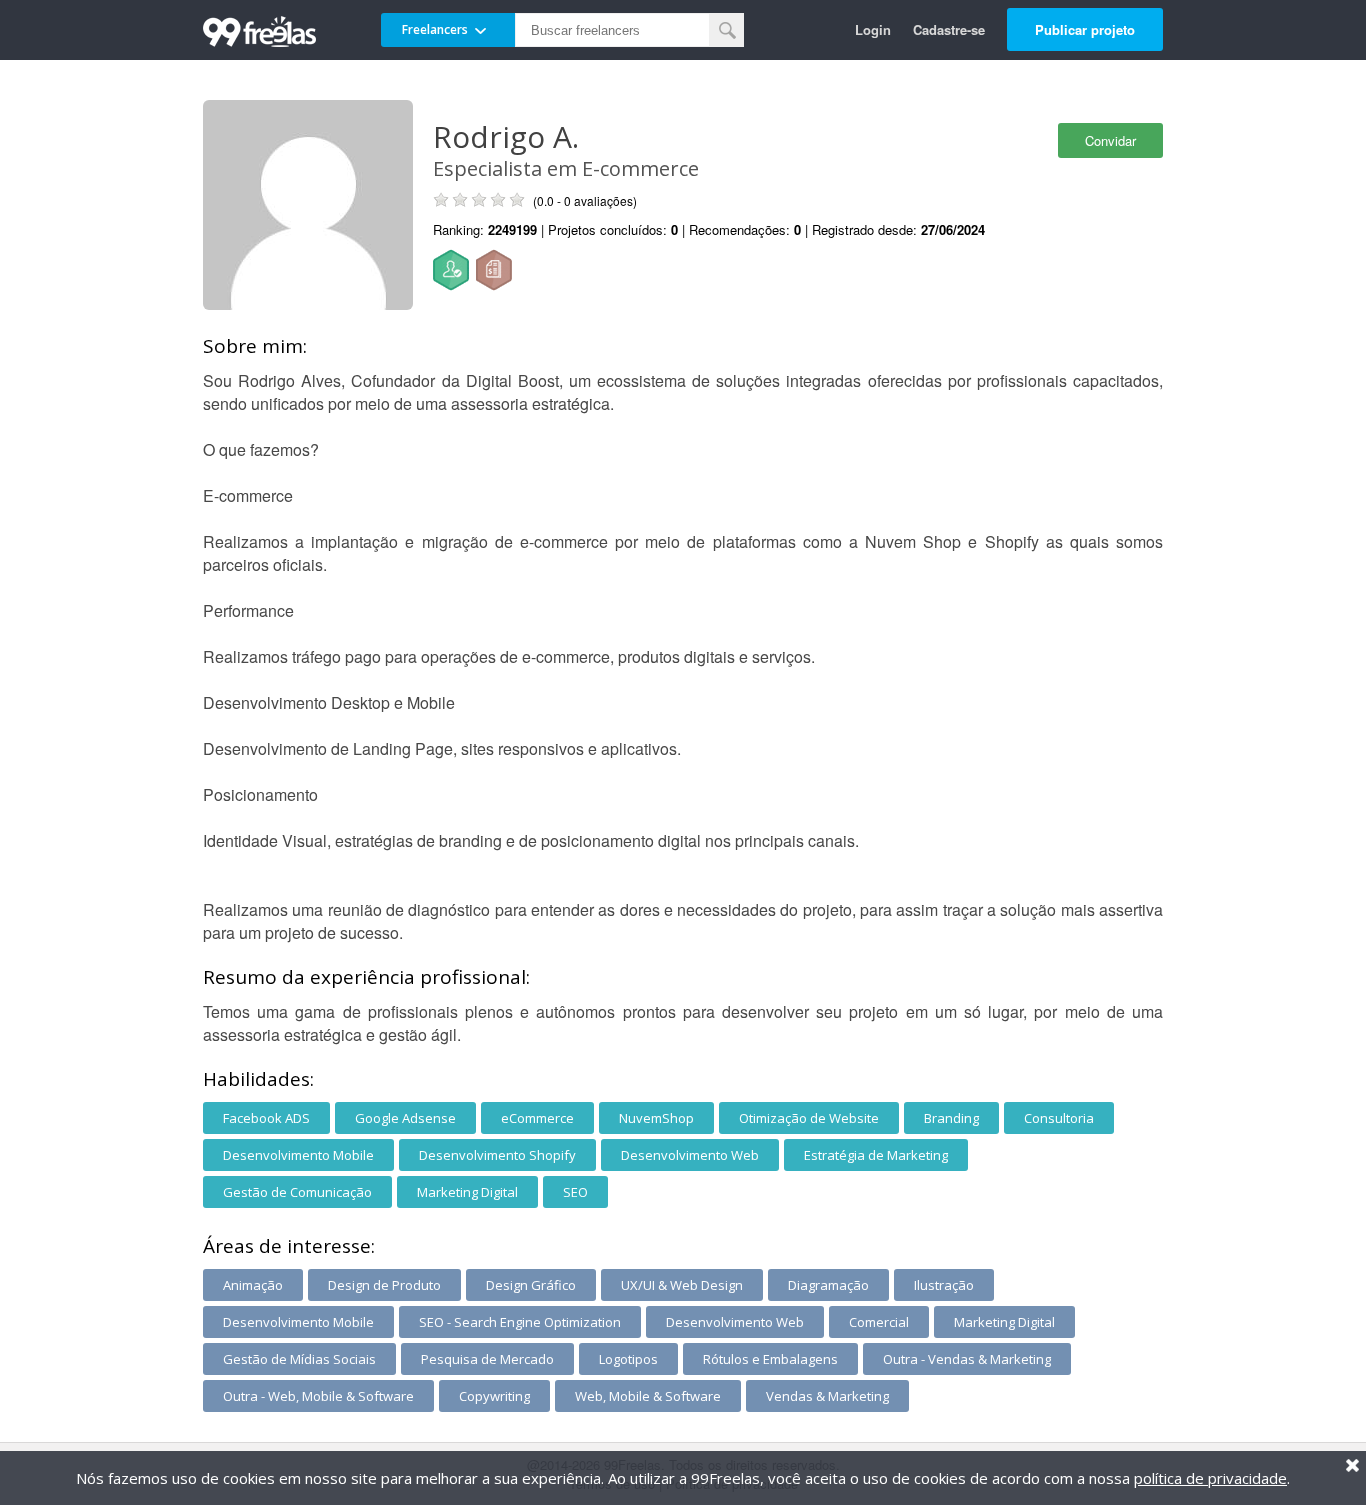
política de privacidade (1210, 1478)
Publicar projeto (1085, 29)
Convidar (1110, 140)
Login (873, 29)
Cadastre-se (949, 29)
